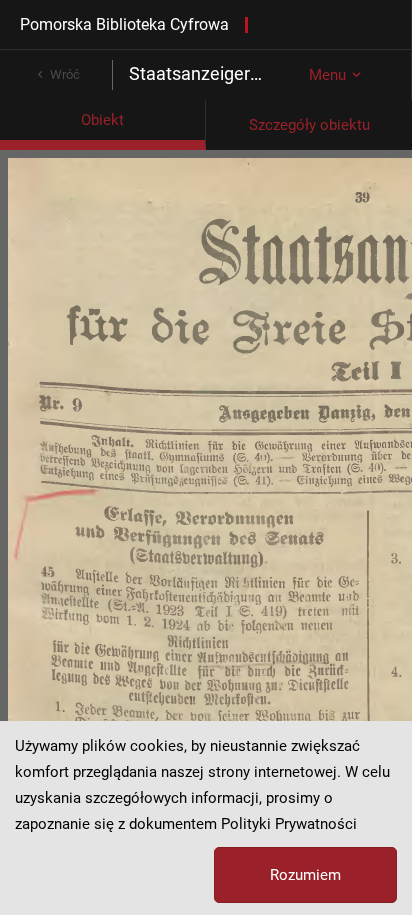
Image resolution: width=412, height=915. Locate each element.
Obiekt (102, 120)
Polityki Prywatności (289, 824)
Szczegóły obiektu (309, 125)
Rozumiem (305, 875)
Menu (327, 75)
